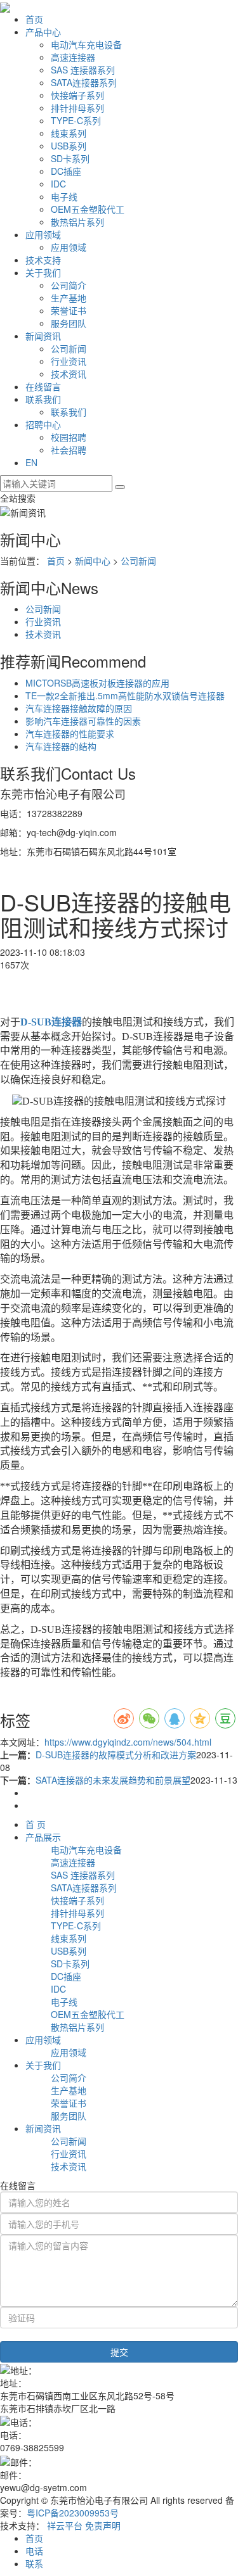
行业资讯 (69, 361)
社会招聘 (69, 450)
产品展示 (43, 1837)
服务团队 (69, 323)
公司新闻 (69, 348)
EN (31, 462)
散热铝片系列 (77, 222)
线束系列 (69, 133)
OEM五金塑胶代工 (88, 209)
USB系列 (69, 146)
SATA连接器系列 (84, 82)
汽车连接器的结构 (61, 746)
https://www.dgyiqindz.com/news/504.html (128, 1742)
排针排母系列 (77, 108)
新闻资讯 (43, 336)
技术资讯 (69, 374)
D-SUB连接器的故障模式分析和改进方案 (116, 1754)
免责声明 (103, 2525)
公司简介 (69, 285)
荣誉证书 (69, 310)
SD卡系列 (70, 158)
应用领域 (43, 234)
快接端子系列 (77, 95)
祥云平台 (65, 2525)
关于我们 (43, 272)
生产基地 (69, 298)
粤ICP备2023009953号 (73, 2513)
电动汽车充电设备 (86, 44)
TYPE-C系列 (76, 120)
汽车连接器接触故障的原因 (79, 708)
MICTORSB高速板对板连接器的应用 (97, 683)
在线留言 (43, 386)
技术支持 (43, 260)
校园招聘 (69, 437)
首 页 (36, 1824)
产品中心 (43, 32)
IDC (58, 184)
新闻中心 (93, 561)
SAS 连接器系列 (83, 70)
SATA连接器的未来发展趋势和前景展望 (113, 1780)
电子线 (64, 196)
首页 (34, 19)
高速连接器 (73, 57)
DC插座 (66, 171)
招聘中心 (43, 424)
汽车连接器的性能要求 (70, 733)
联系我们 (43, 399)
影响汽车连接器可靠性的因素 (83, 721)
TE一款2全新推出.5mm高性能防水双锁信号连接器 (125, 695)
